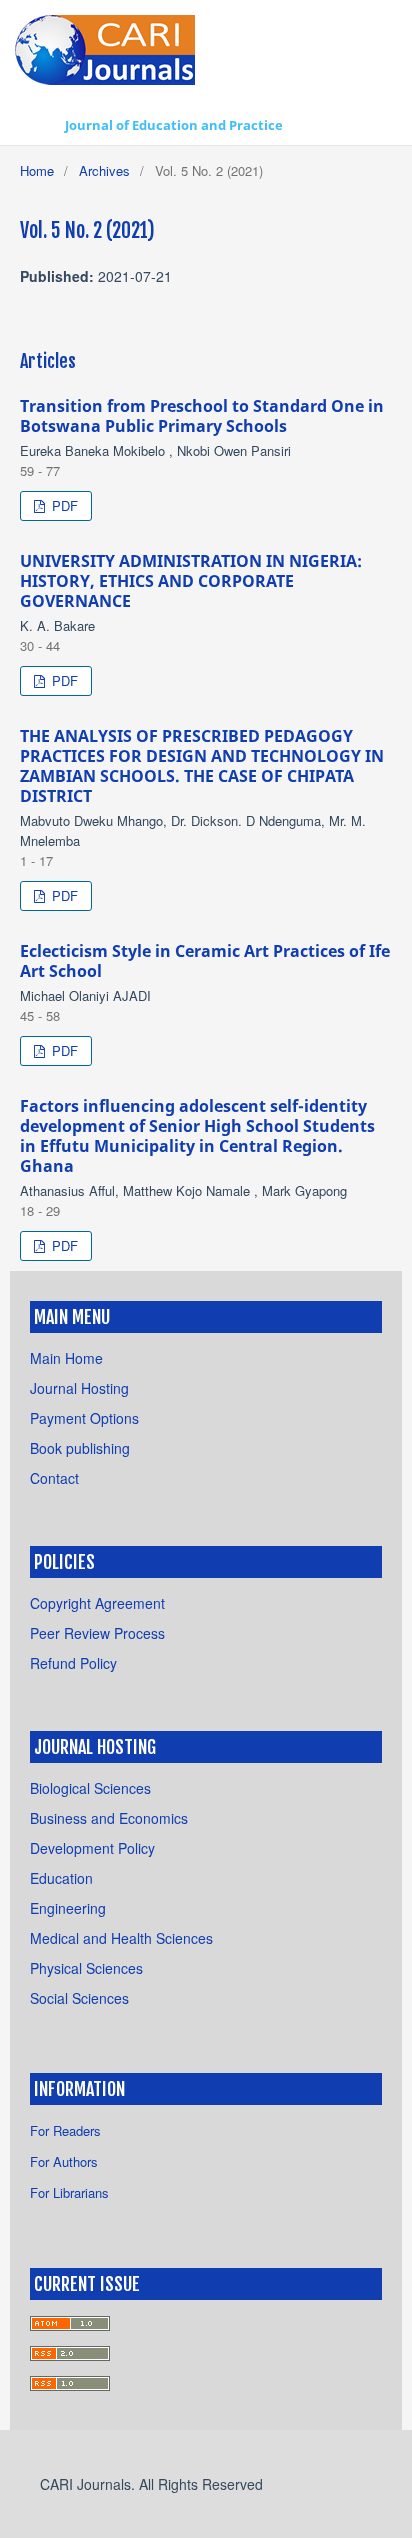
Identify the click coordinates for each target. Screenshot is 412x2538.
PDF (63, 505)
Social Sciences (79, 1998)
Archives (104, 170)
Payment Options (84, 1418)
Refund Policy (73, 1663)
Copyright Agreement (97, 1603)
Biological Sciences (90, 1788)
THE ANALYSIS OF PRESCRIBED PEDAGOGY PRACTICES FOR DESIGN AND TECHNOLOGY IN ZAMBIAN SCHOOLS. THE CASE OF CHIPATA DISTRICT (202, 766)
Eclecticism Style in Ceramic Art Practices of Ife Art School (205, 961)
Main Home (66, 1358)
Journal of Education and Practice (174, 125)
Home (37, 170)
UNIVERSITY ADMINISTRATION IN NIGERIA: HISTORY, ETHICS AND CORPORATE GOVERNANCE (191, 581)
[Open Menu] (35, 125)
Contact (54, 1478)
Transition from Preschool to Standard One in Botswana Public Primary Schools (202, 416)
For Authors (64, 2161)
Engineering (68, 1908)
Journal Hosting (79, 1388)
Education (61, 1878)
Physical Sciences (86, 1968)
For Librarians (69, 2192)
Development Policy (92, 1848)
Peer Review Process (97, 1633)
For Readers (65, 2130)
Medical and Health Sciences (121, 1938)
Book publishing (80, 1448)
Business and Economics (109, 1818)
